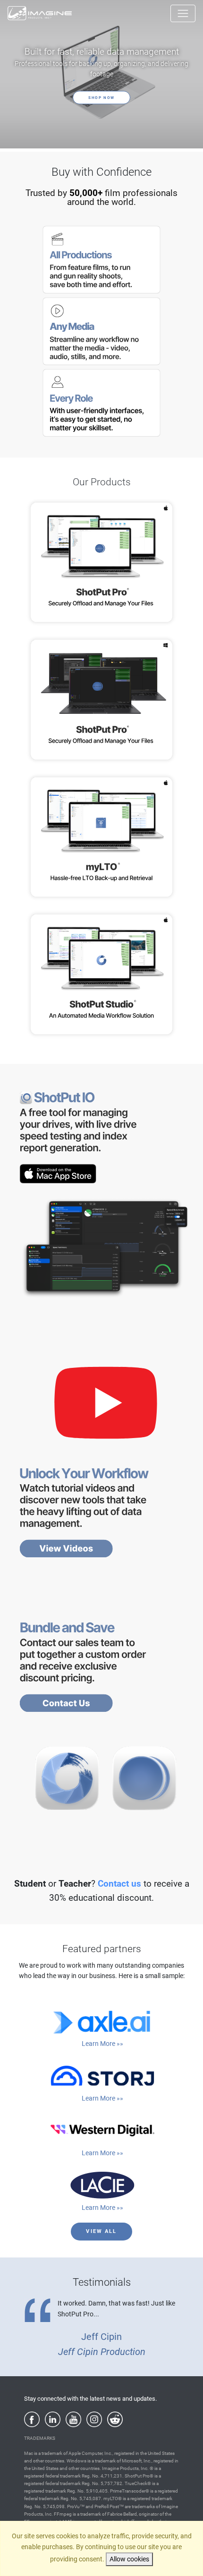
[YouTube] (73, 2419)
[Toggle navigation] (183, 13)
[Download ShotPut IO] (106, 1137)
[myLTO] (101, 837)
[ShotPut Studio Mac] (101, 974)
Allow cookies (129, 2559)
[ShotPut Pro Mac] (101, 562)
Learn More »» (102, 2044)
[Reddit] (115, 2419)
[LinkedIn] (53, 2419)
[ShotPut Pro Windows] (101, 699)
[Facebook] (32, 2419)
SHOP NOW (101, 98)
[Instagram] (94, 2419)
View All (101, 2231)
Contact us (119, 1884)
